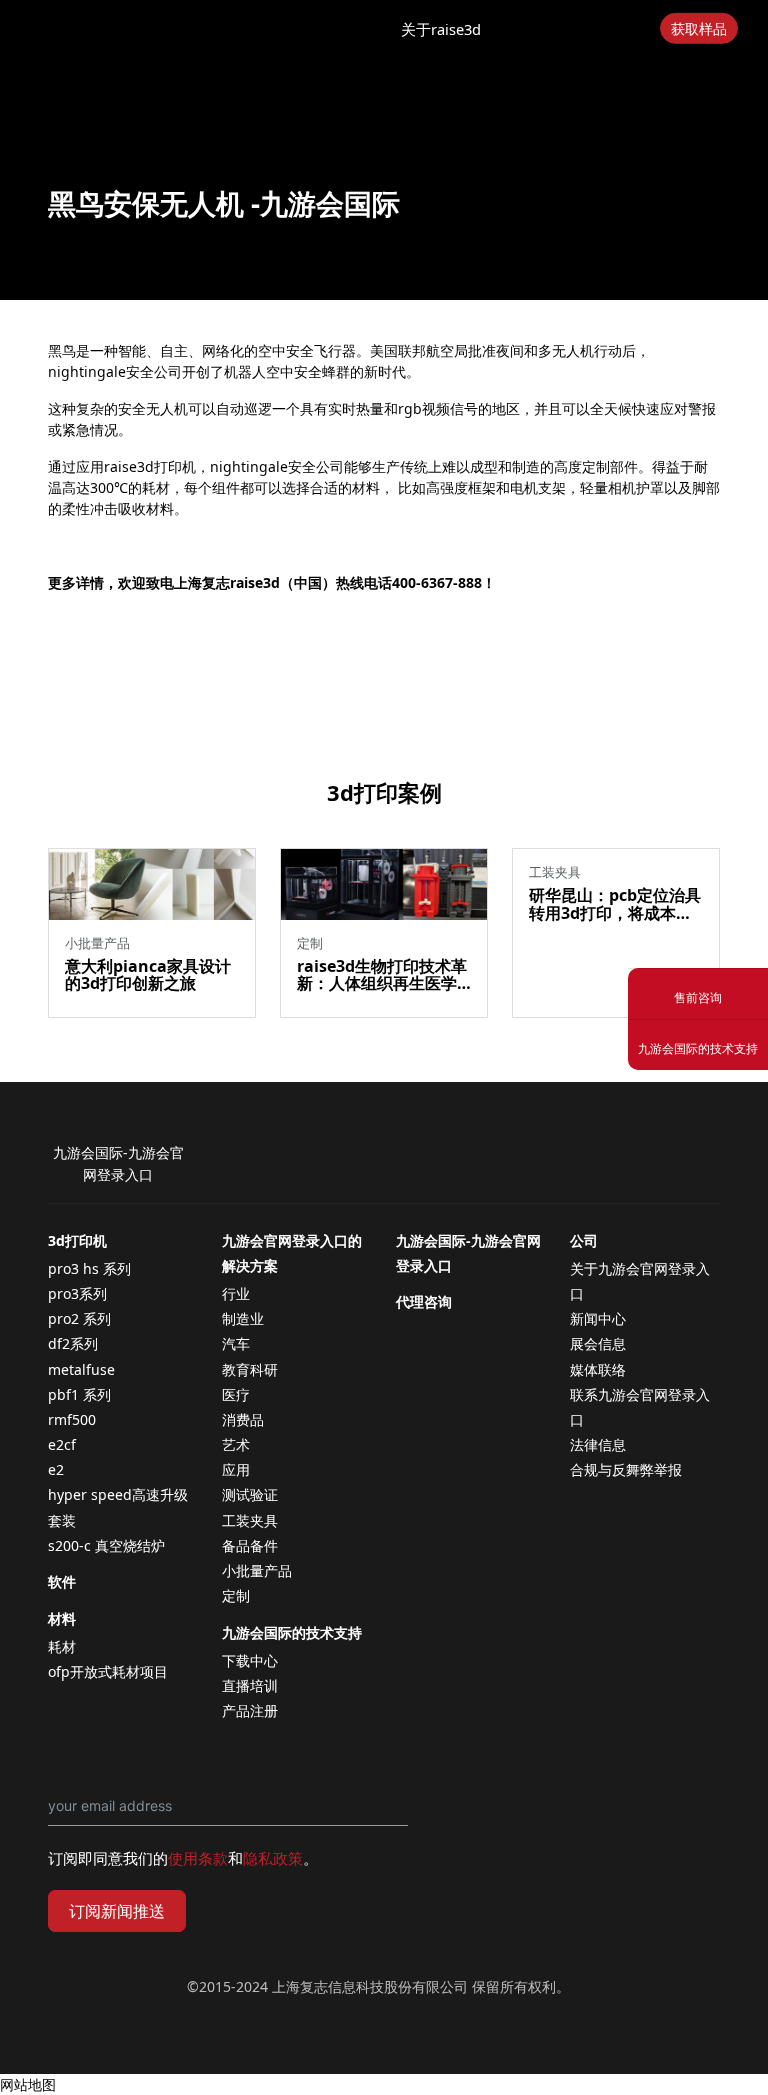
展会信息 (598, 1343)
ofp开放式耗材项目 (108, 1671)
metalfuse (81, 1369)
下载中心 (250, 1660)
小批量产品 (257, 1570)
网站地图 (28, 2084)
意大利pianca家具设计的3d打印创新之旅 (148, 975)
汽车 (236, 1343)
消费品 (243, 1419)
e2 (56, 1469)
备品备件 (250, 1545)
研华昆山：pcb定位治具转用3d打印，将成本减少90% (615, 912)
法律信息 (598, 1444)
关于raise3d (441, 29)
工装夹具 (250, 1520)
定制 (236, 1595)
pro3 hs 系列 (89, 1268)
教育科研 (250, 1369)
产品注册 (250, 1710)
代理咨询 (424, 1301)
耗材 (62, 1646)
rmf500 (72, 1419)
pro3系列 (77, 1293)
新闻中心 (598, 1318)
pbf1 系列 (79, 1394)
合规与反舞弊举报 (626, 1469)
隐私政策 (273, 1858)
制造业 (243, 1318)
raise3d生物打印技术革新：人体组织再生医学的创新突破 (382, 983)
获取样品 (699, 28)
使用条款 (198, 1858)
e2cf (62, 1444)
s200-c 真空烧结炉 (106, 1545)
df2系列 (73, 1343)
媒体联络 (598, 1369)
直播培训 (250, 1685)
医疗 (236, 1394)
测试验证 (250, 1494)
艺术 (236, 1444)
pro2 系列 (79, 1318)
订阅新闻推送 (117, 1911)
